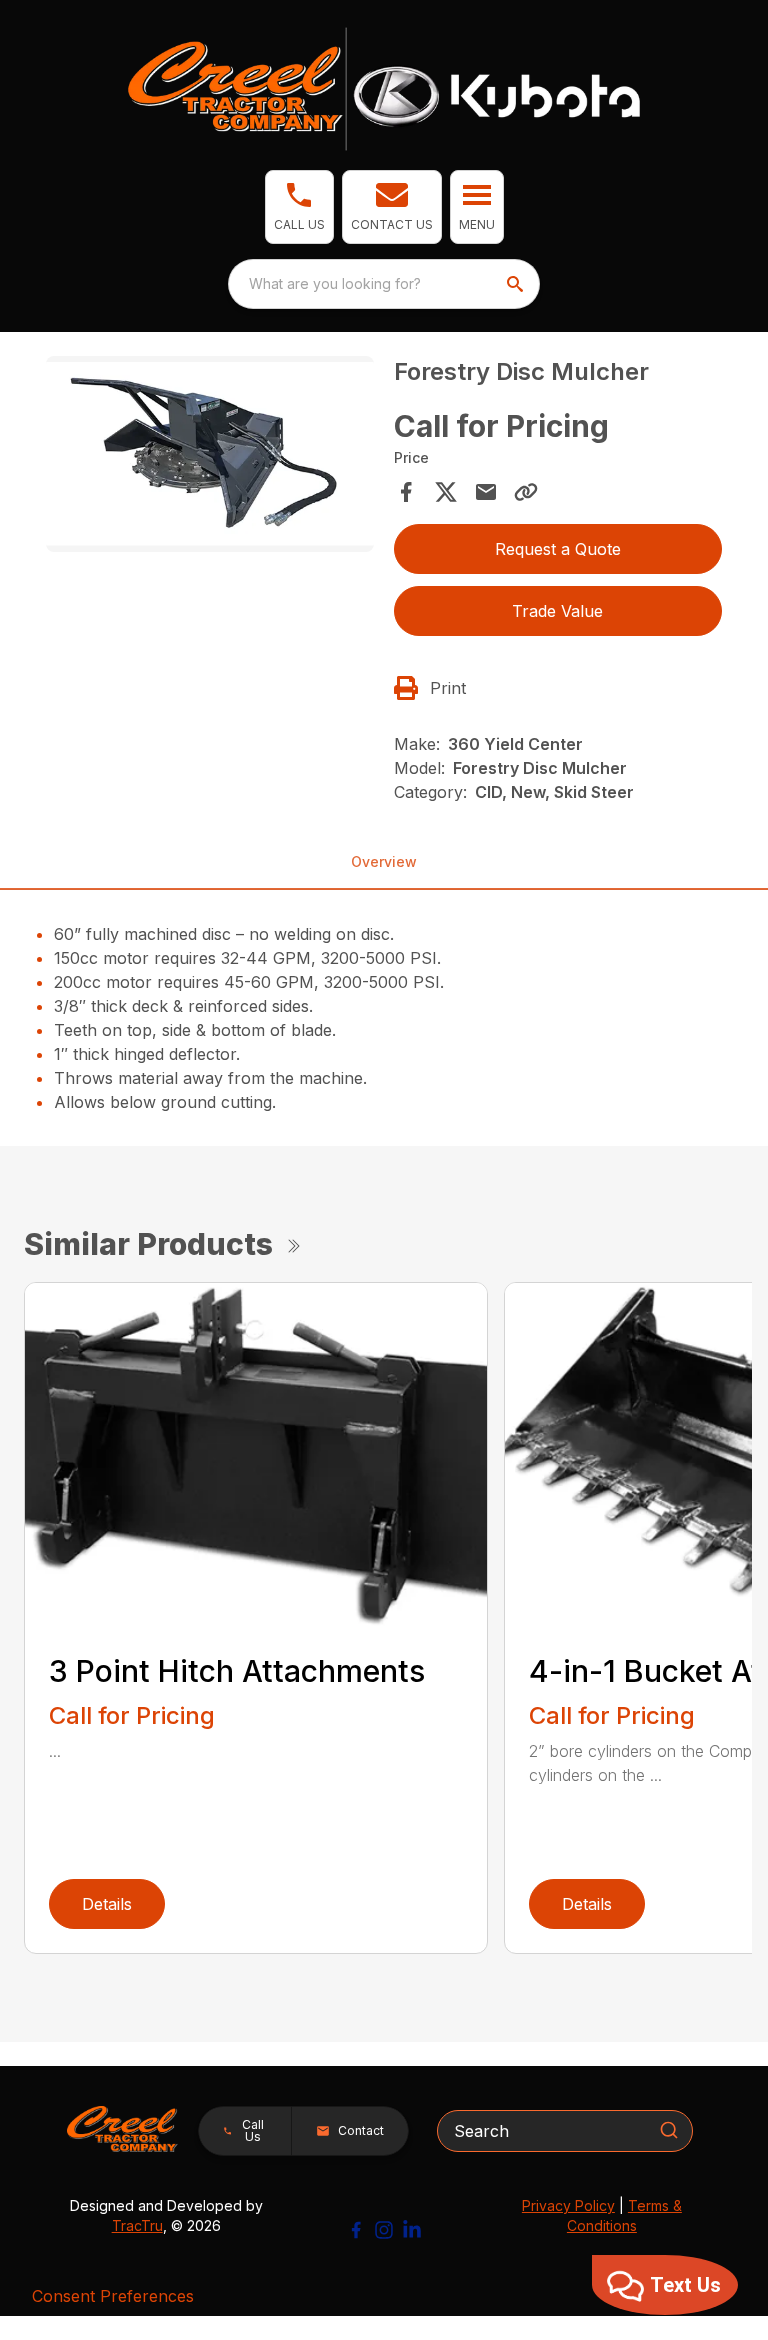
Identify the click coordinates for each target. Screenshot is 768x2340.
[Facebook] (356, 2230)
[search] (517, 284)
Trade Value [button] (557, 611)
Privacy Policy (568, 2205)
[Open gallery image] (210, 454)
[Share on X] (446, 492)
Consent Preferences (113, 2296)
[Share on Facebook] (406, 492)
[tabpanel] (210, 457)
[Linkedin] (412, 2230)
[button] (299, 207)
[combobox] (384, 284)
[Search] (669, 2130)
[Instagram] (384, 2230)
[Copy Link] (526, 492)
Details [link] (107, 1904)
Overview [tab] (384, 861)
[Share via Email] (486, 492)
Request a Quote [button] (558, 549)
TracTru (137, 2225)
